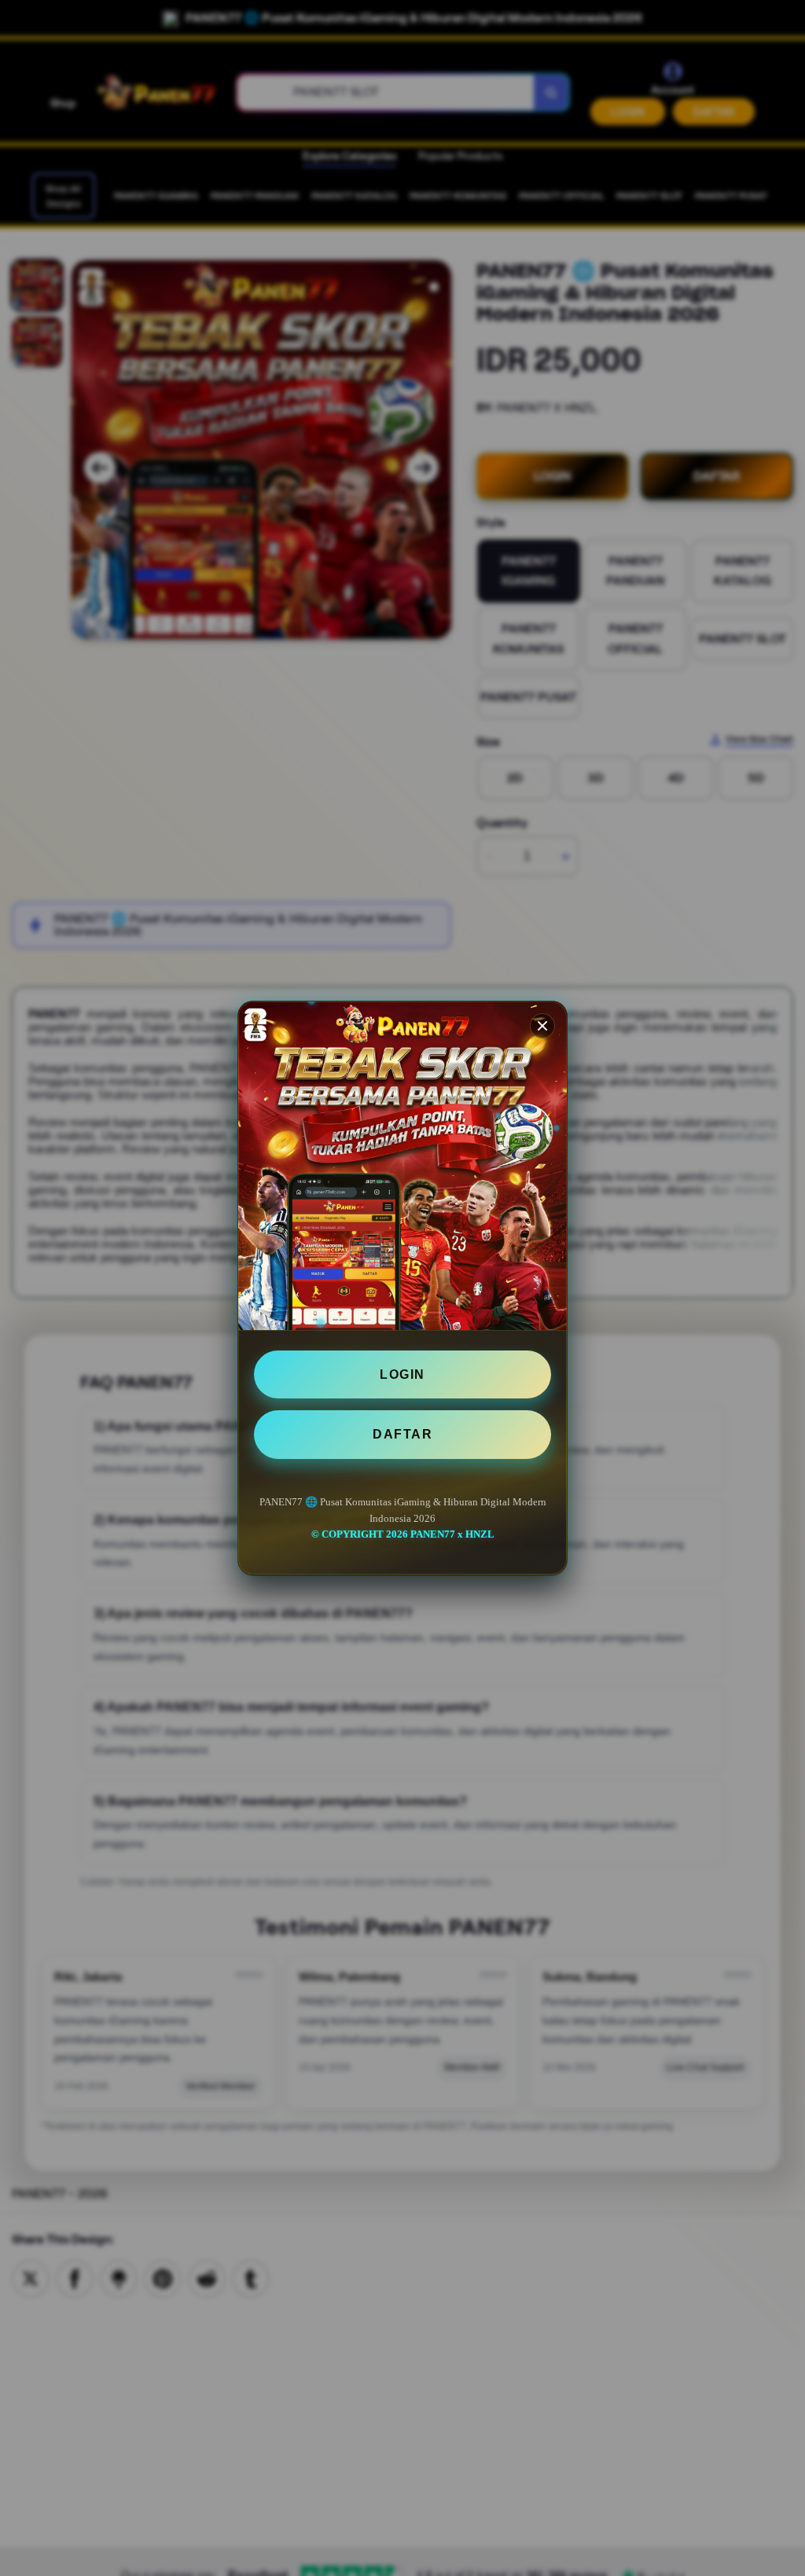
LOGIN (402, 1374)
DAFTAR (402, 1434)
